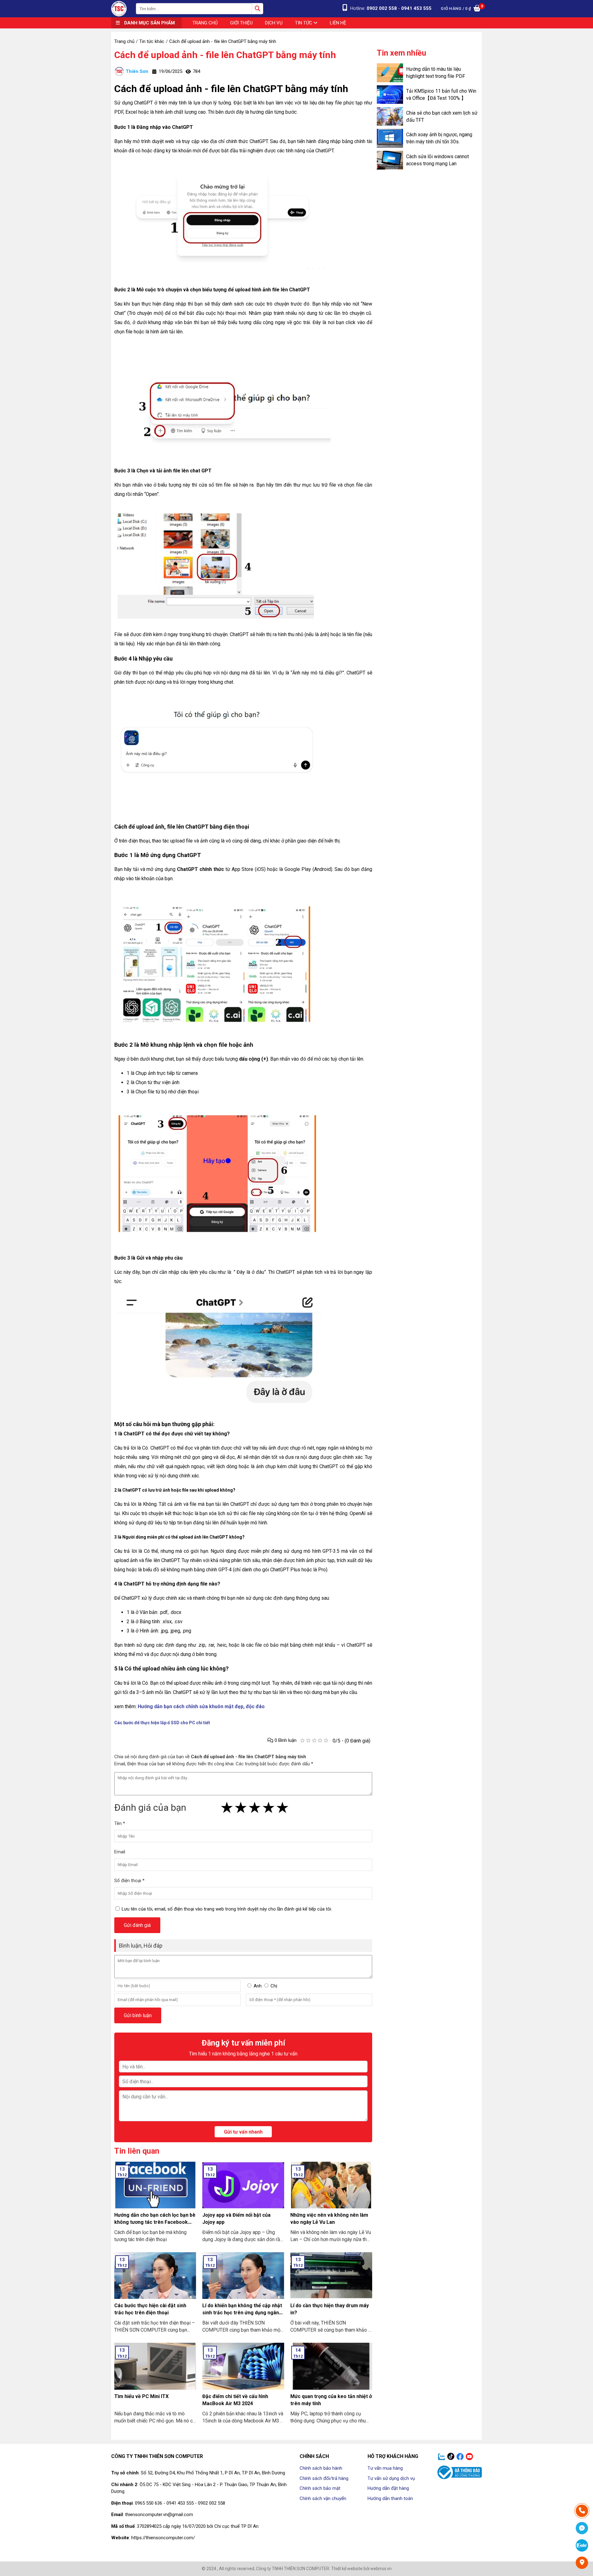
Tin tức (304, 23)
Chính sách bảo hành (321, 2468)
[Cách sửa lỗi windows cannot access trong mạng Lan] (390, 160)
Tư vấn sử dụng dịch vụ (391, 2478)
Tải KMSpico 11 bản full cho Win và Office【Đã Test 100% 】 (441, 95)
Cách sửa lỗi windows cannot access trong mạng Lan (437, 160)
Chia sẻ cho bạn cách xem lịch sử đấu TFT (442, 116)
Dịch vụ (274, 23)
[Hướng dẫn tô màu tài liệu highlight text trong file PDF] (390, 73)
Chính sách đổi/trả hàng (324, 2478)
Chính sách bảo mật (320, 2488)
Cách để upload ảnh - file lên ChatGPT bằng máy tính (225, 55)
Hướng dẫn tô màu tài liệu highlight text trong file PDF (436, 73)
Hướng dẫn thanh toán (390, 2498)
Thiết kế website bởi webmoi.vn (361, 2569)
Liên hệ (338, 23)
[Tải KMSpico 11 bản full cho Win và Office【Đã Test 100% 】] (390, 95)
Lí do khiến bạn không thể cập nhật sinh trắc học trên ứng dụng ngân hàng (242, 2313)
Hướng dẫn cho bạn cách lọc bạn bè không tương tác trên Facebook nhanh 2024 (155, 2222)
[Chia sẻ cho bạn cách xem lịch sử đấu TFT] (390, 116)
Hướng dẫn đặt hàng (388, 2488)
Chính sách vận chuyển (323, 2498)
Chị (274, 1986)
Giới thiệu (241, 23)
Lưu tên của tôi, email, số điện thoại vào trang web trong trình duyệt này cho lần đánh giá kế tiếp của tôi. (227, 1909)
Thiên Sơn (137, 71)
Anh (258, 1986)
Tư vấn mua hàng (385, 2468)
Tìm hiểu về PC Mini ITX (141, 2396)
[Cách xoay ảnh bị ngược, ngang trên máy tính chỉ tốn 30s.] (390, 138)
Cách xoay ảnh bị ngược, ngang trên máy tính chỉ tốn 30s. (439, 138)
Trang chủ (205, 23)
